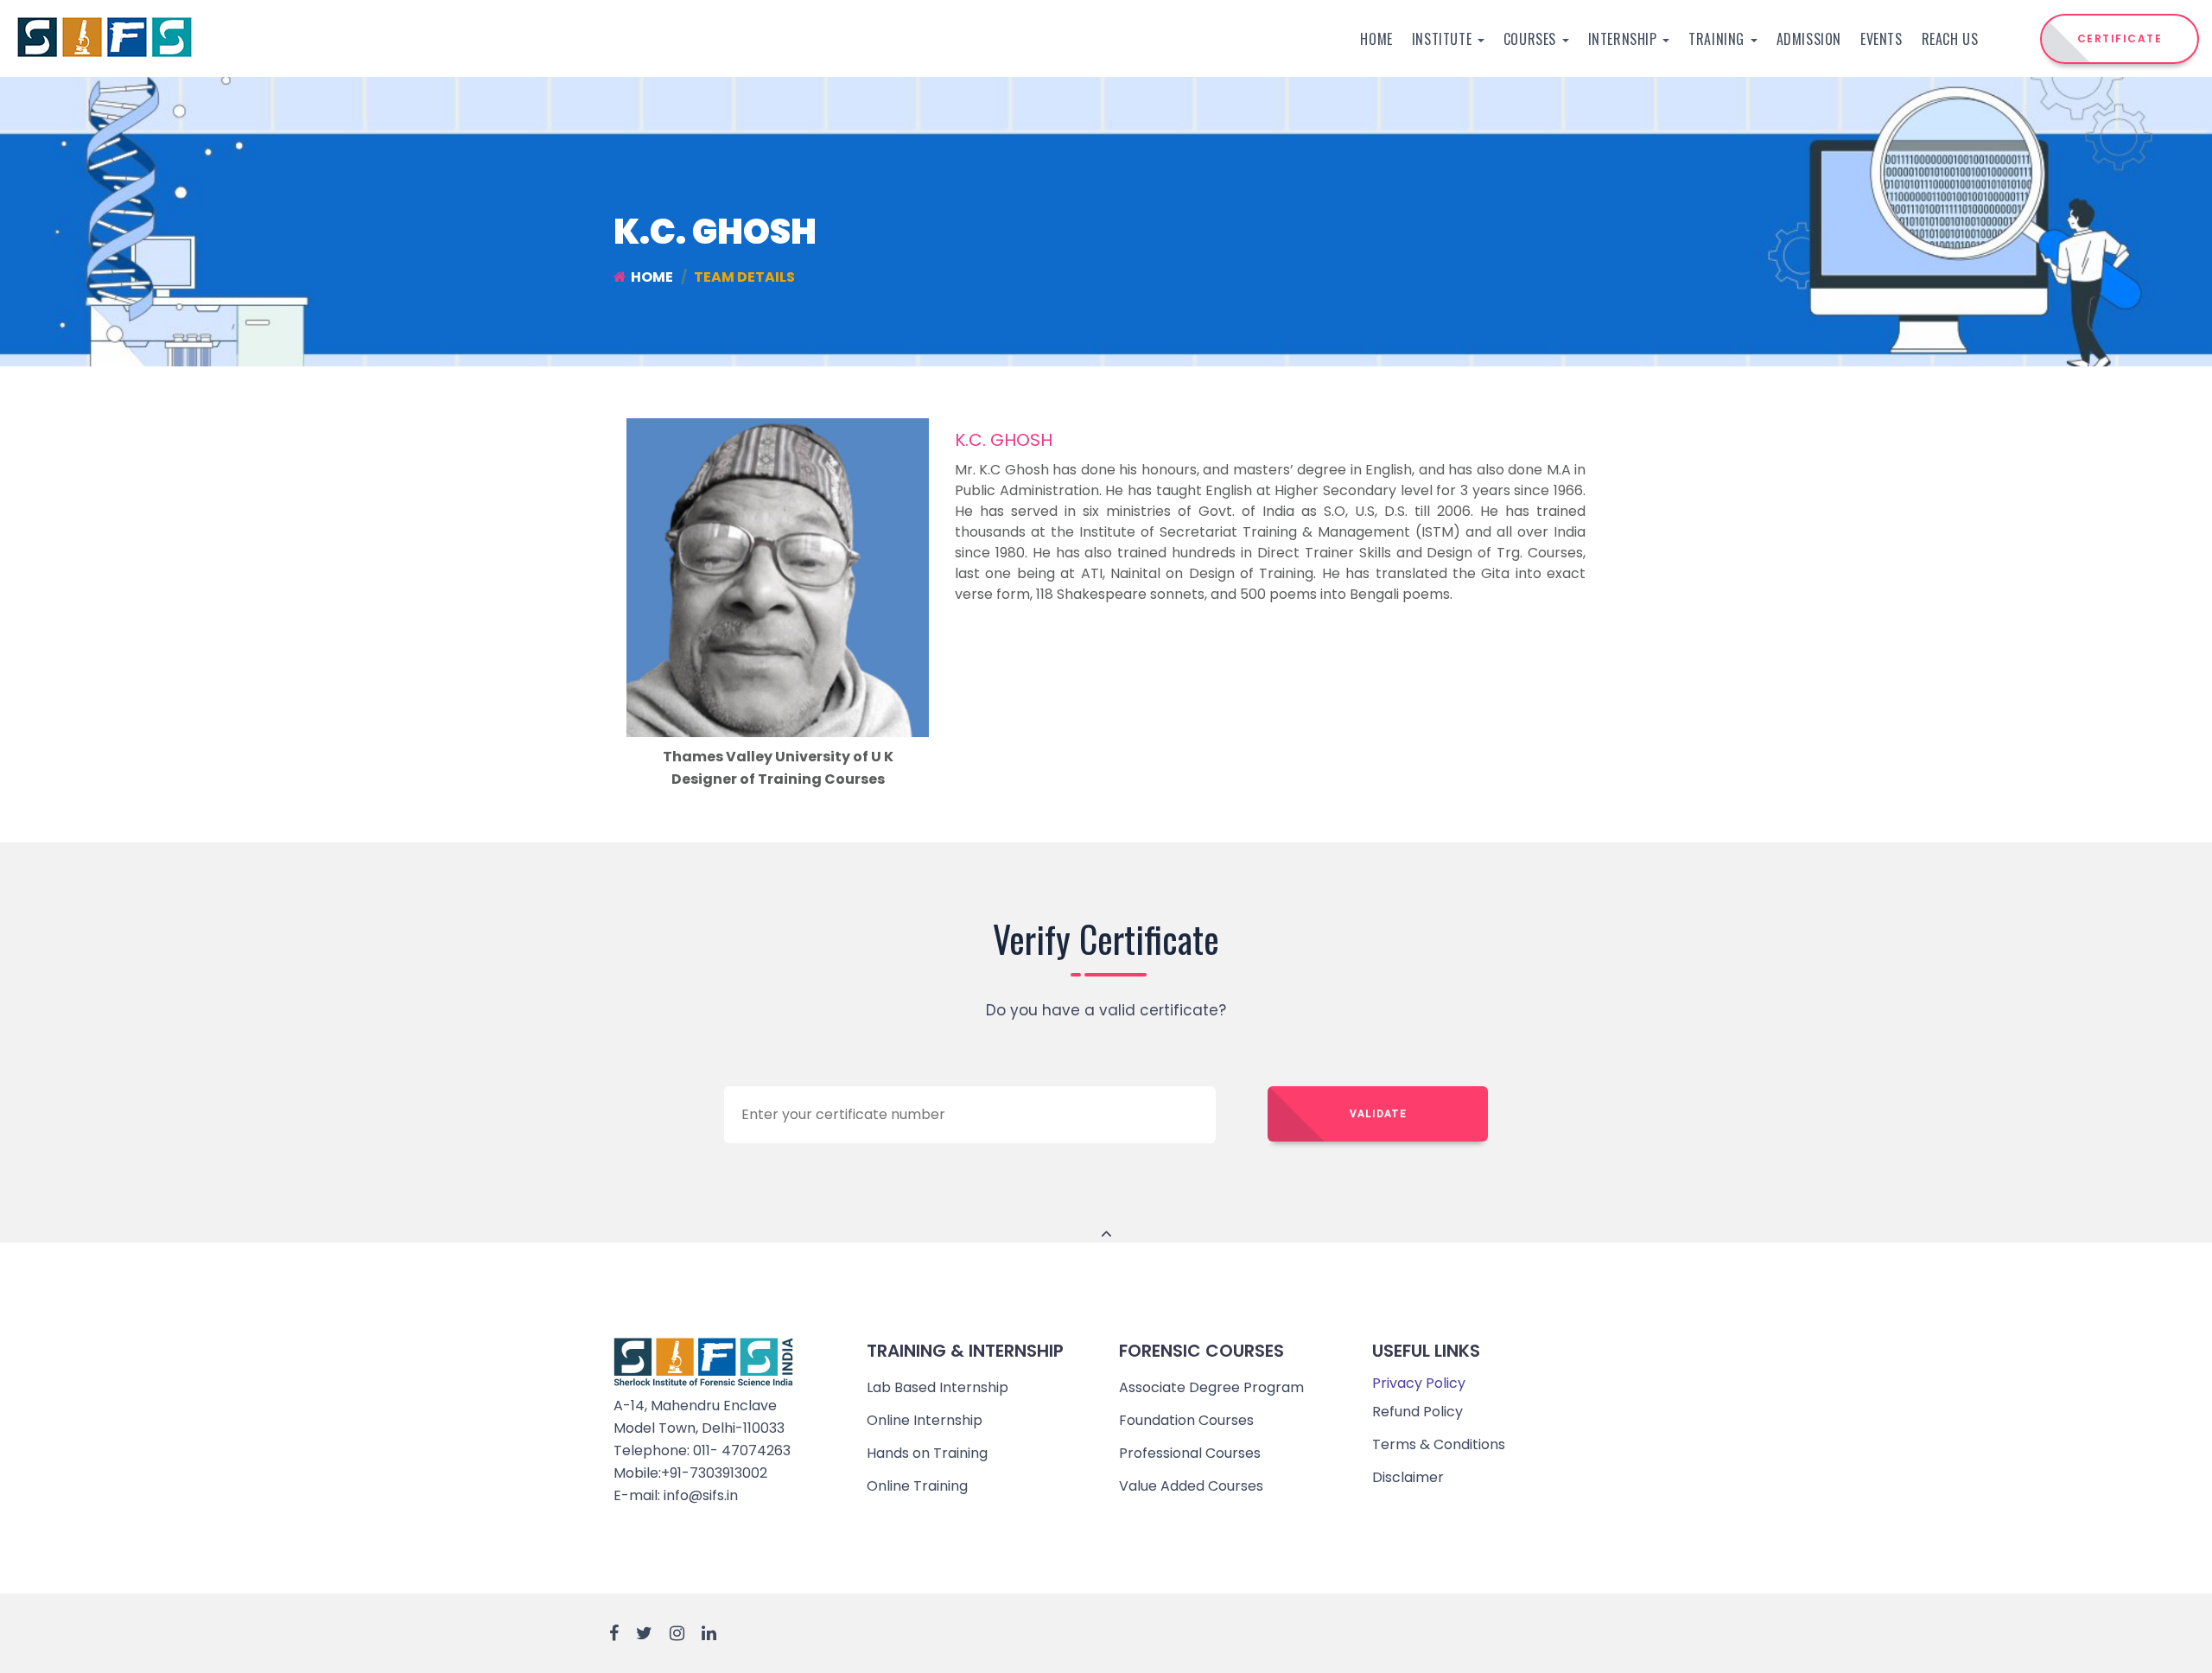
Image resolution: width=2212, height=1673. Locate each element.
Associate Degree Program (1211, 1387)
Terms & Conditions (1439, 1444)
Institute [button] (1444, 39)
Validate (1378, 1114)
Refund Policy (1417, 1412)
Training (1718, 39)
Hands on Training (927, 1453)
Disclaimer (1408, 1477)
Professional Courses (1190, 1453)
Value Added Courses (1191, 1486)
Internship (1625, 39)
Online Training (917, 1486)
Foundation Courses (1186, 1420)
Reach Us (1950, 39)
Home (1376, 39)
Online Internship (925, 1420)
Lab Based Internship (938, 1387)
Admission (1809, 39)
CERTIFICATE (2120, 38)
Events (1881, 39)
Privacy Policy (1419, 1383)
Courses (1532, 39)
